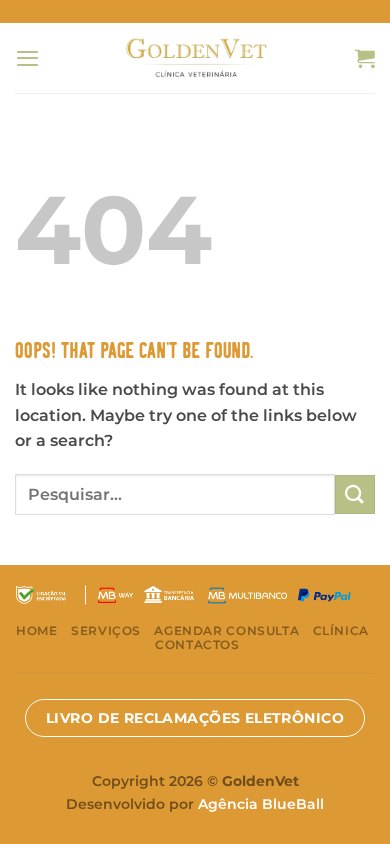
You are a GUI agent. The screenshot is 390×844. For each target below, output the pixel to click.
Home (36, 630)
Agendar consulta (226, 630)
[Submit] (355, 494)
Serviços (106, 630)
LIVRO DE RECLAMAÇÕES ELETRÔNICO (195, 718)
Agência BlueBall (261, 804)
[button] (27, 58)
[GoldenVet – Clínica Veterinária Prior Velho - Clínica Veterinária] (195, 57)
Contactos (197, 644)
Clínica (341, 630)
